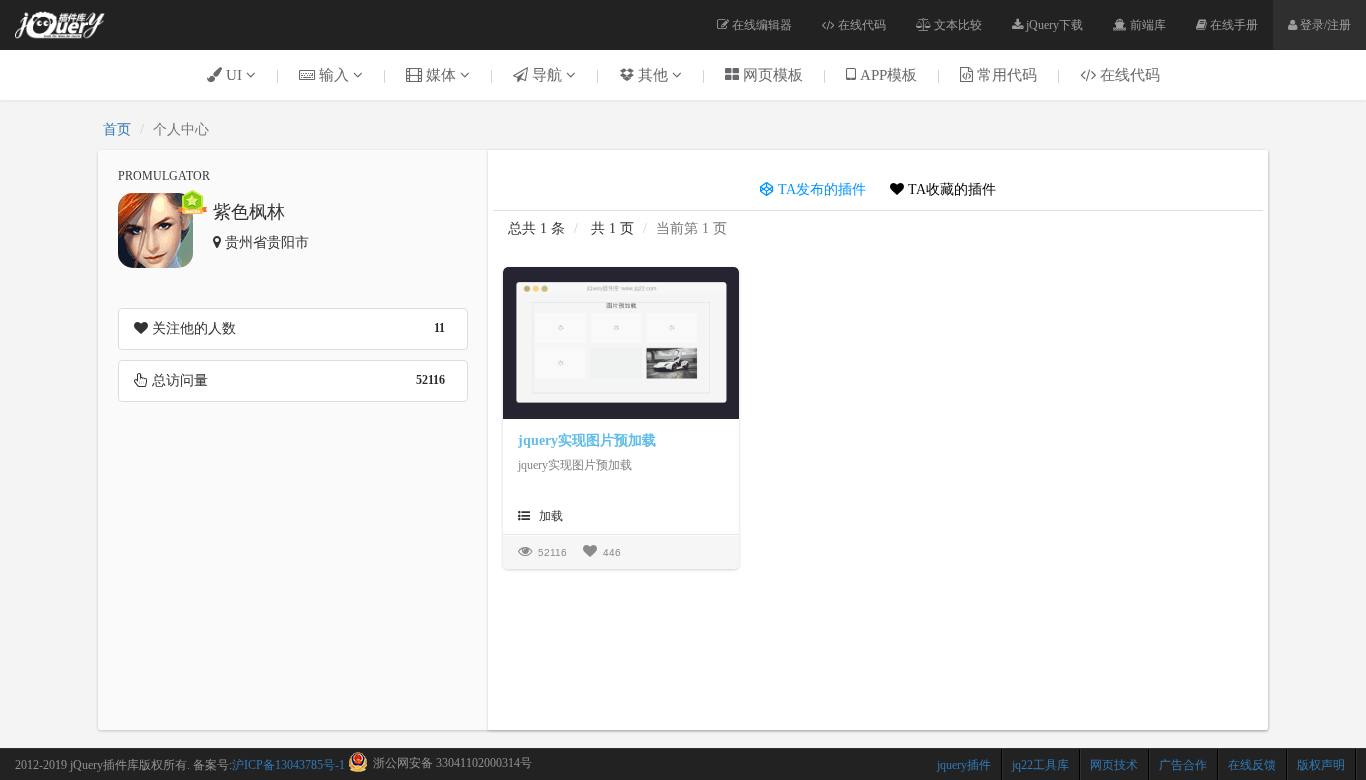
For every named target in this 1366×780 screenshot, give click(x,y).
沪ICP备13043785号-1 (288, 765)
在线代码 (860, 25)
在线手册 (1232, 25)
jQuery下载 (1053, 25)
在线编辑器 (760, 25)
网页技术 (1114, 765)
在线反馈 (1252, 765)
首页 (117, 129)
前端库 (1146, 25)
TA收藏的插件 (950, 189)
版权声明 (1321, 765)
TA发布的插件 (820, 189)
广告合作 (1183, 765)
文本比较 (956, 25)
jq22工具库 (1040, 765)
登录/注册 (1324, 25)
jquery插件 (964, 765)
